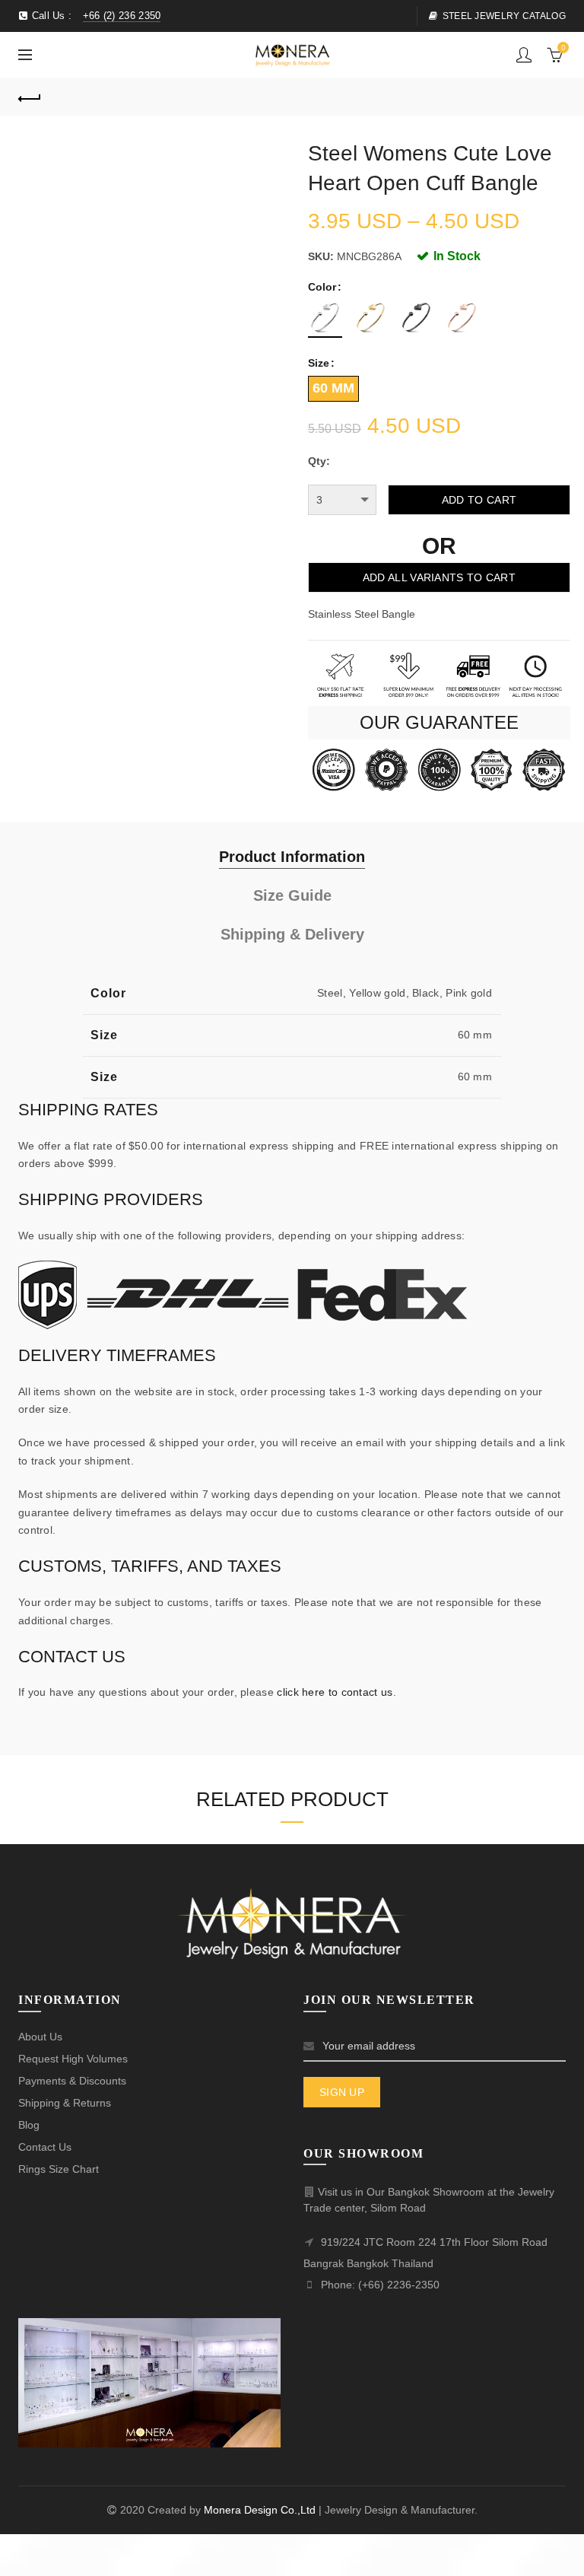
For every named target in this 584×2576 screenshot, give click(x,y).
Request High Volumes (73, 2059)
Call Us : (94, 16)
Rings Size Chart (59, 2169)
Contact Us (45, 2147)
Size (319, 363)
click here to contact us (335, 1692)
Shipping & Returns (65, 2103)
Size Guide (292, 895)
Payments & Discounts (72, 2081)
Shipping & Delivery (292, 934)
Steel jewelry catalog (504, 16)
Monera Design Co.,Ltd (261, 2510)
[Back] (30, 97)
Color (322, 287)
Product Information (292, 857)
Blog (29, 2125)
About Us (40, 2037)
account (524, 55)
